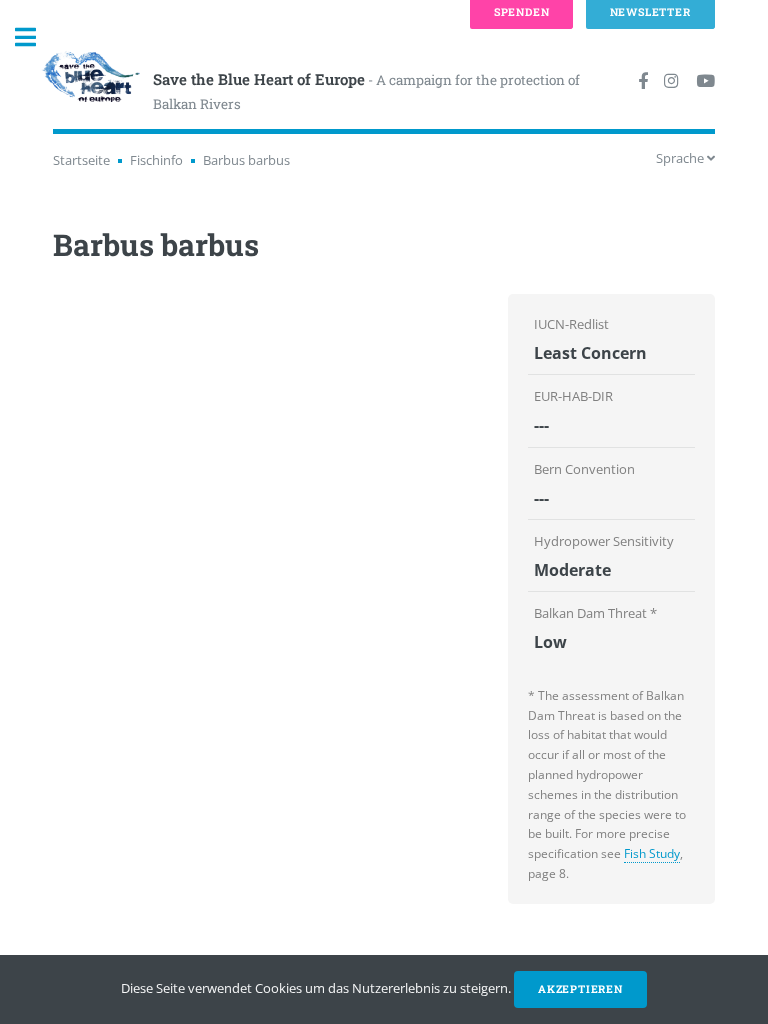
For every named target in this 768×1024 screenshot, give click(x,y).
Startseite (81, 160)
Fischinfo (156, 160)
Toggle (36, 37)
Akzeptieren (580, 989)
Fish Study (652, 853)
